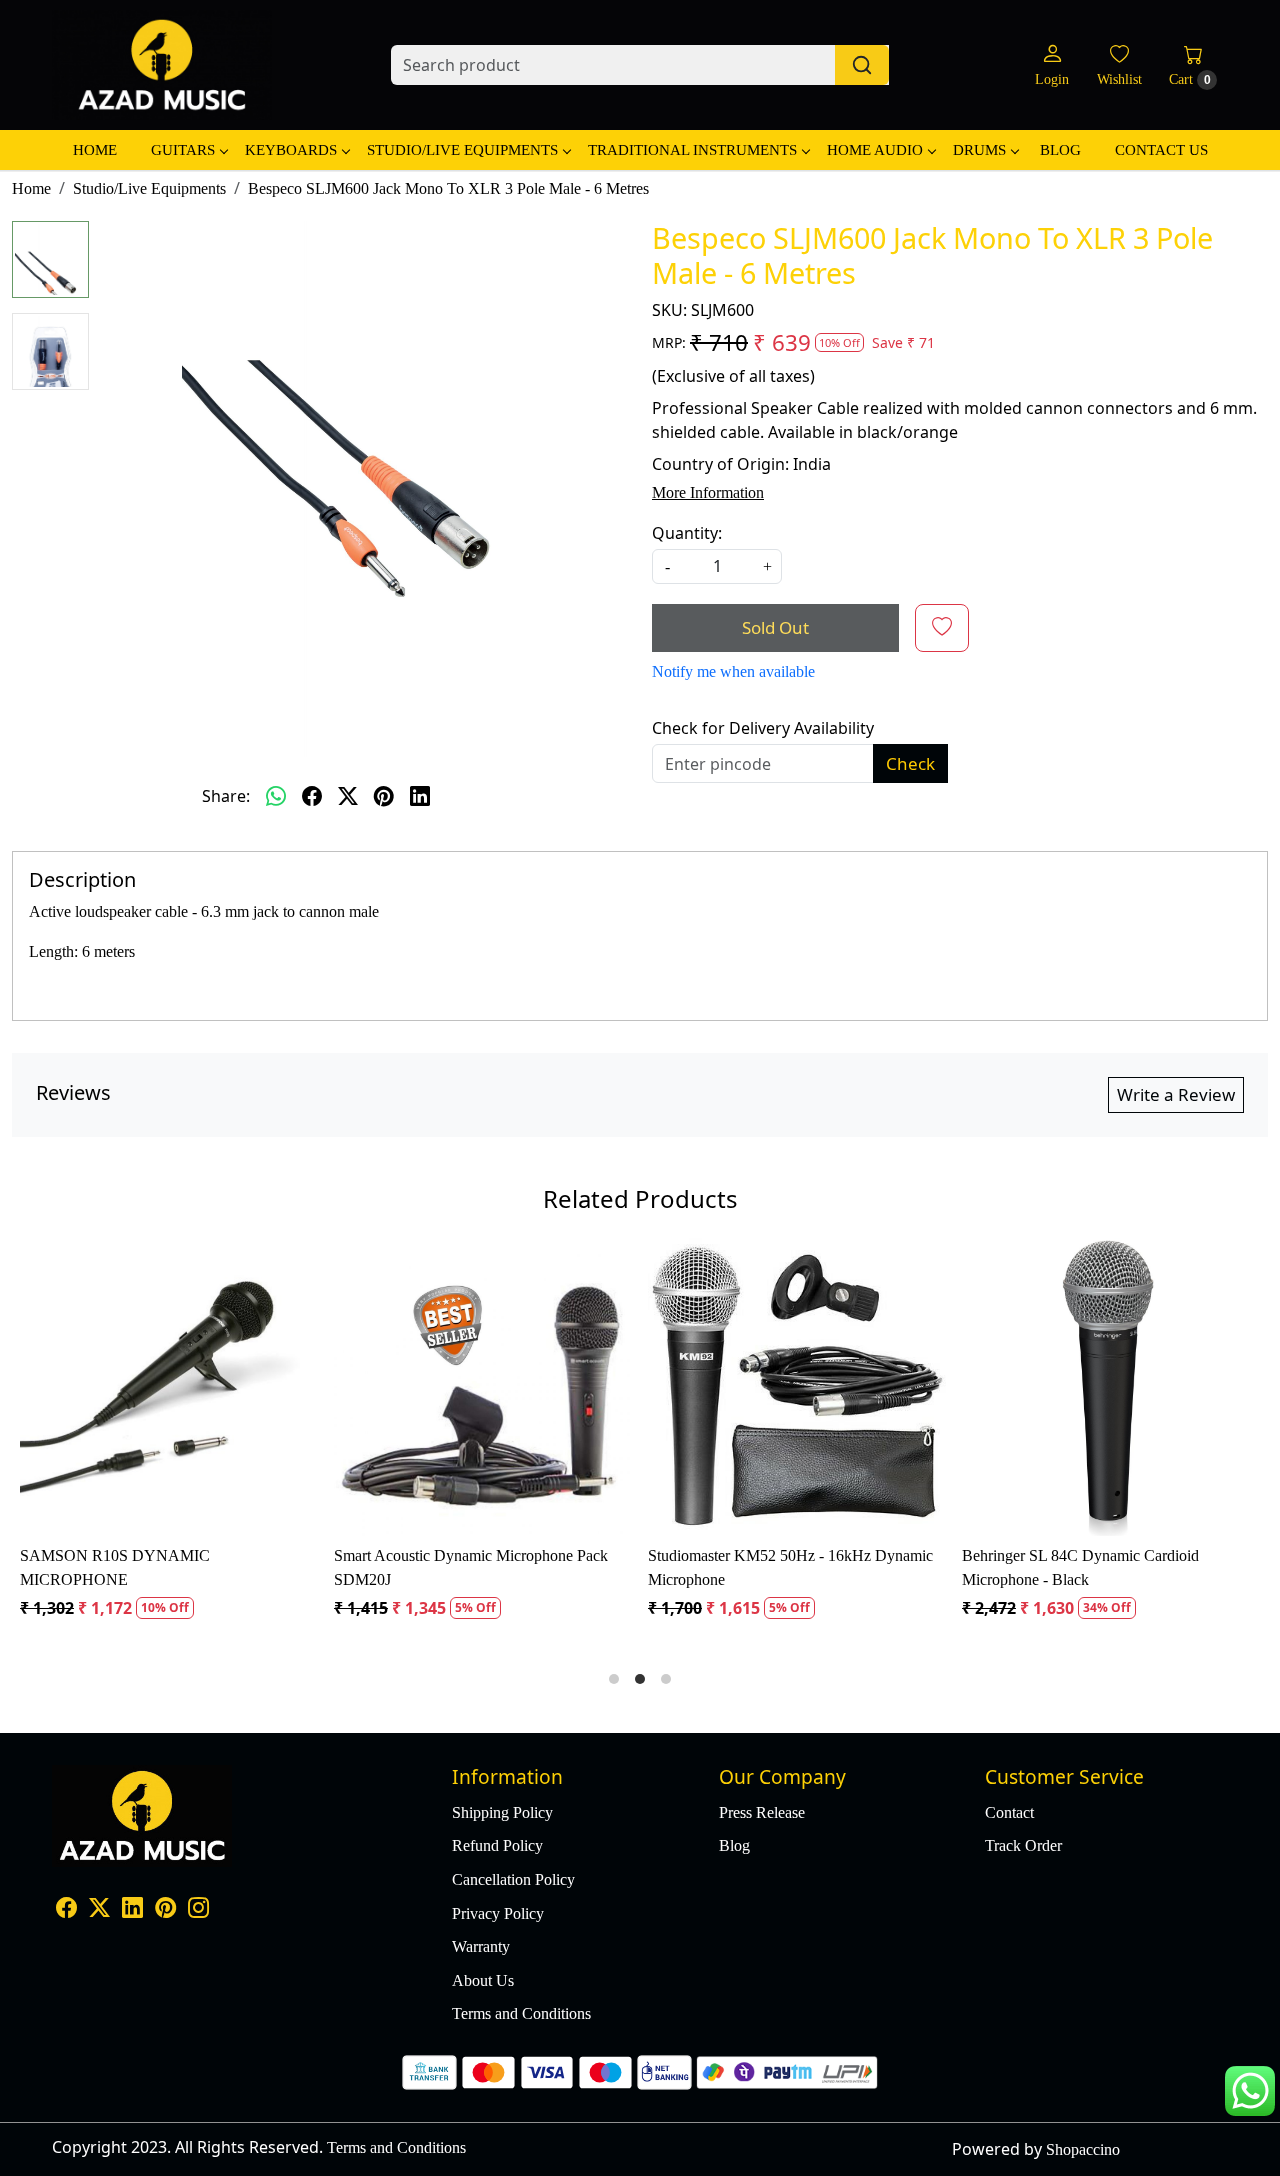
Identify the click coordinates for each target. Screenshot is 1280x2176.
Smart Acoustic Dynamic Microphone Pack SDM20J (471, 1567)
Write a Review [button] (1176, 1094)
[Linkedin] (132, 1909)
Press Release (762, 1812)
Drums (979, 150)
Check (910, 763)
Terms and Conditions (521, 2013)
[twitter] (348, 796)
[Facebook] (66, 1909)
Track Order (1023, 1845)
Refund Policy (497, 1845)
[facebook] (312, 796)
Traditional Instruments (692, 150)
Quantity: (687, 533)
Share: (226, 796)
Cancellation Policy (513, 1879)
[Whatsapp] (276, 796)
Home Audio (875, 150)
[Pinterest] (165, 1909)
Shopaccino (1083, 2149)
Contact (1009, 1812)
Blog (1060, 150)
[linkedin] (420, 796)
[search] (862, 65)
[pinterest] (384, 796)
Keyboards (291, 150)
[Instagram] (198, 1909)
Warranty (481, 1946)
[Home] (162, 65)
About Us (483, 1980)
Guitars (183, 150)
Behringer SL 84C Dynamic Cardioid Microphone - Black (1080, 1567)
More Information (708, 492)
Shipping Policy (502, 1812)
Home (95, 150)
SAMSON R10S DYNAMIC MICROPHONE (115, 1567)
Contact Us (1161, 150)
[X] (99, 1909)
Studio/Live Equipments (462, 150)
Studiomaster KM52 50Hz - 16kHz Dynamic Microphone (790, 1567)
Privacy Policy (498, 1913)
